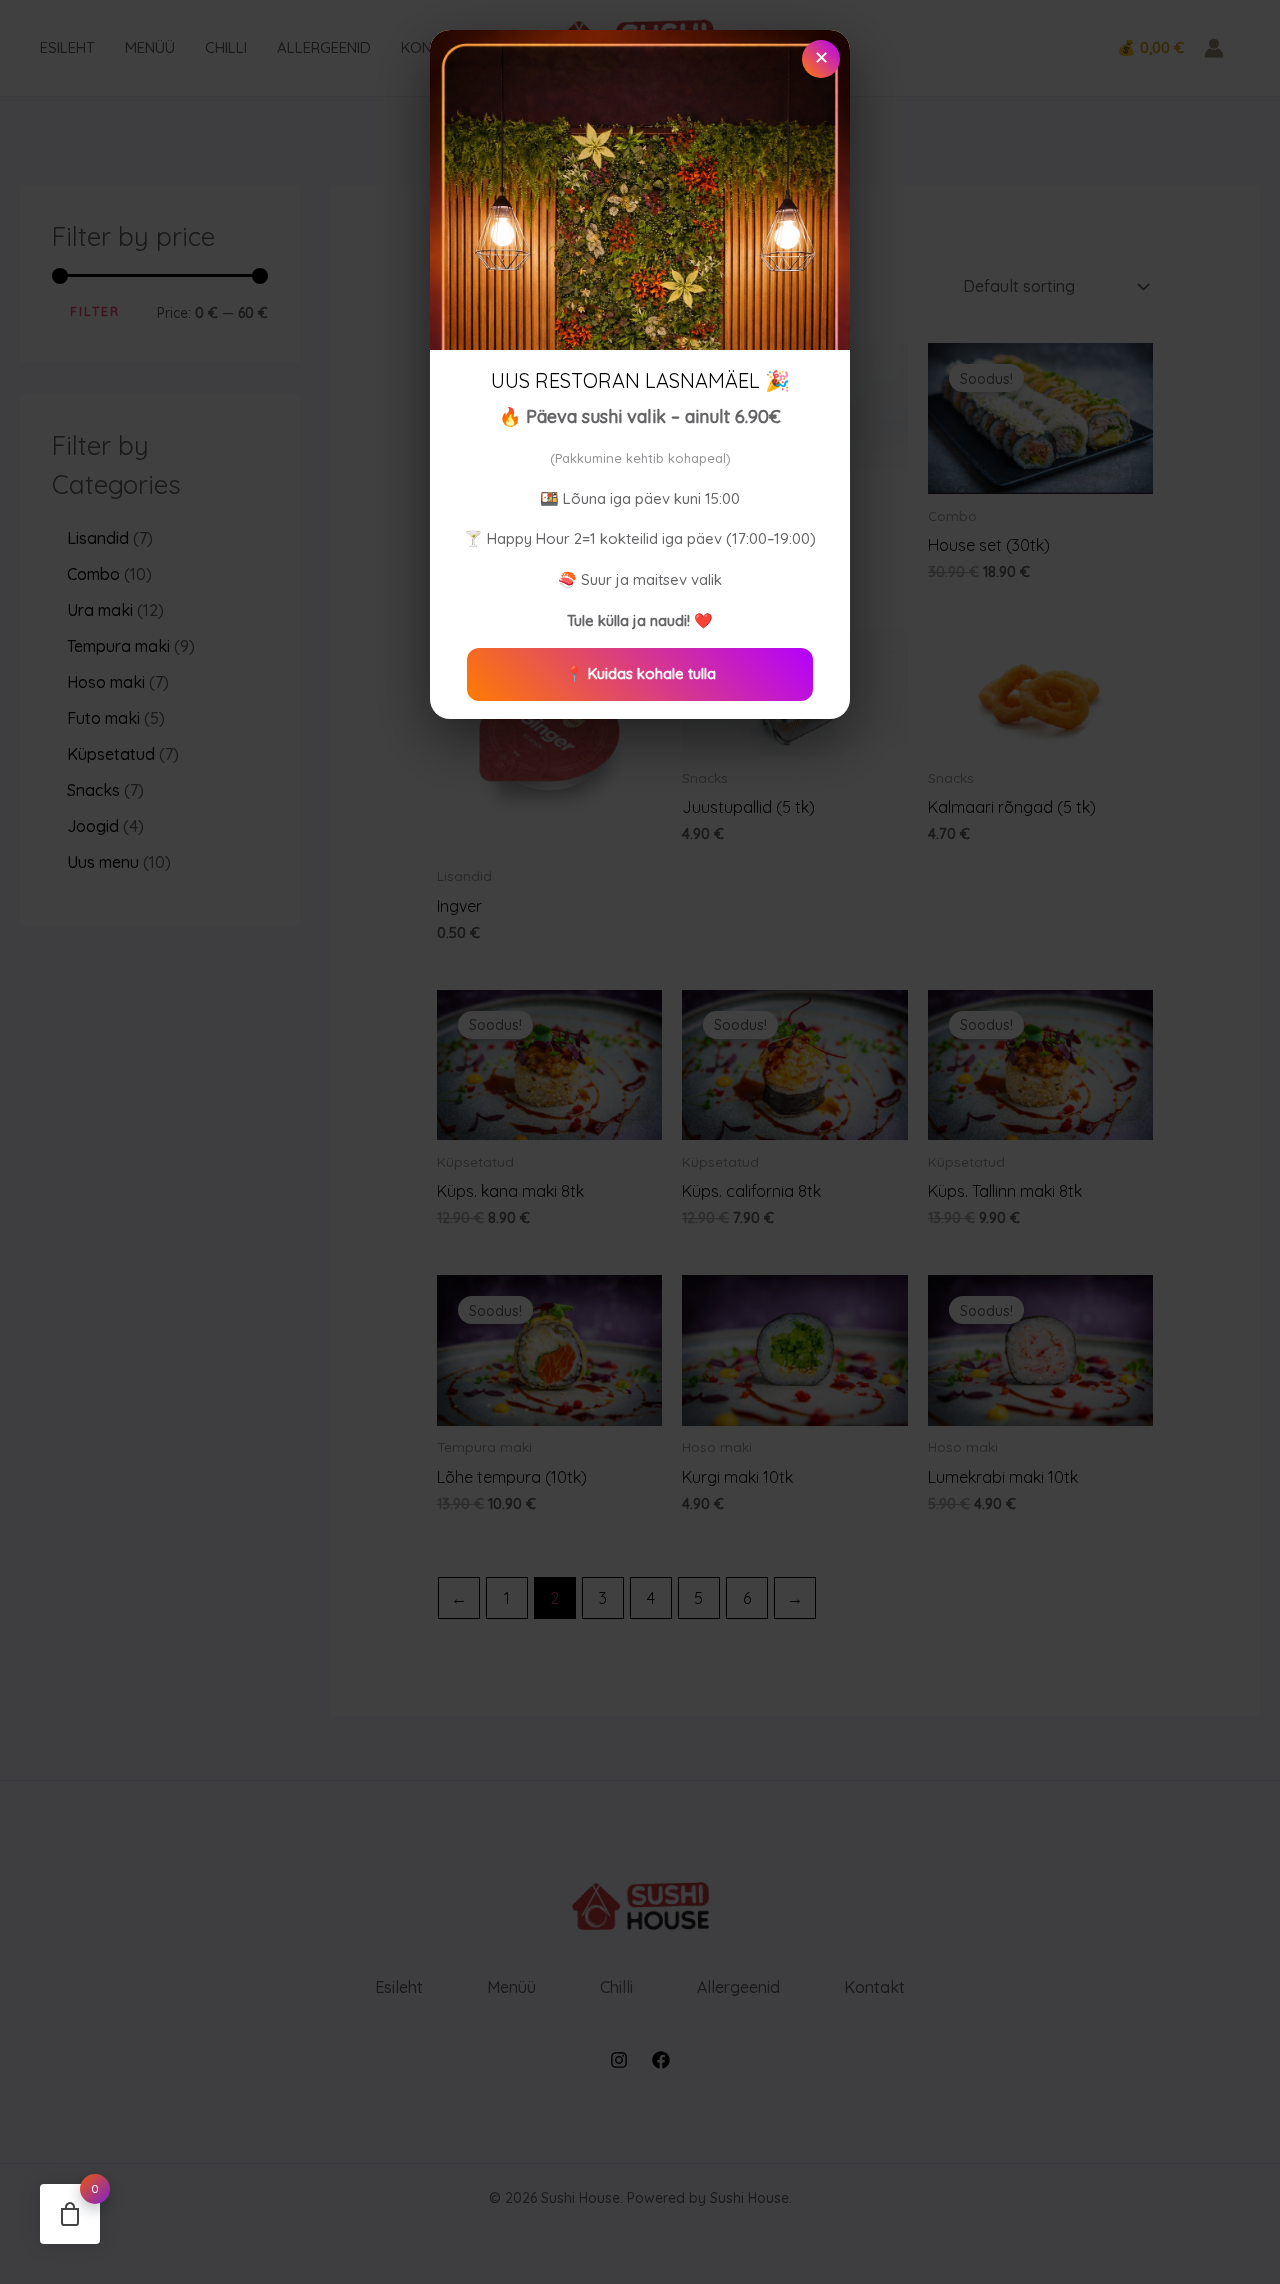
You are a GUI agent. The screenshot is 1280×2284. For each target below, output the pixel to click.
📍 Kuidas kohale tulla (640, 673)
